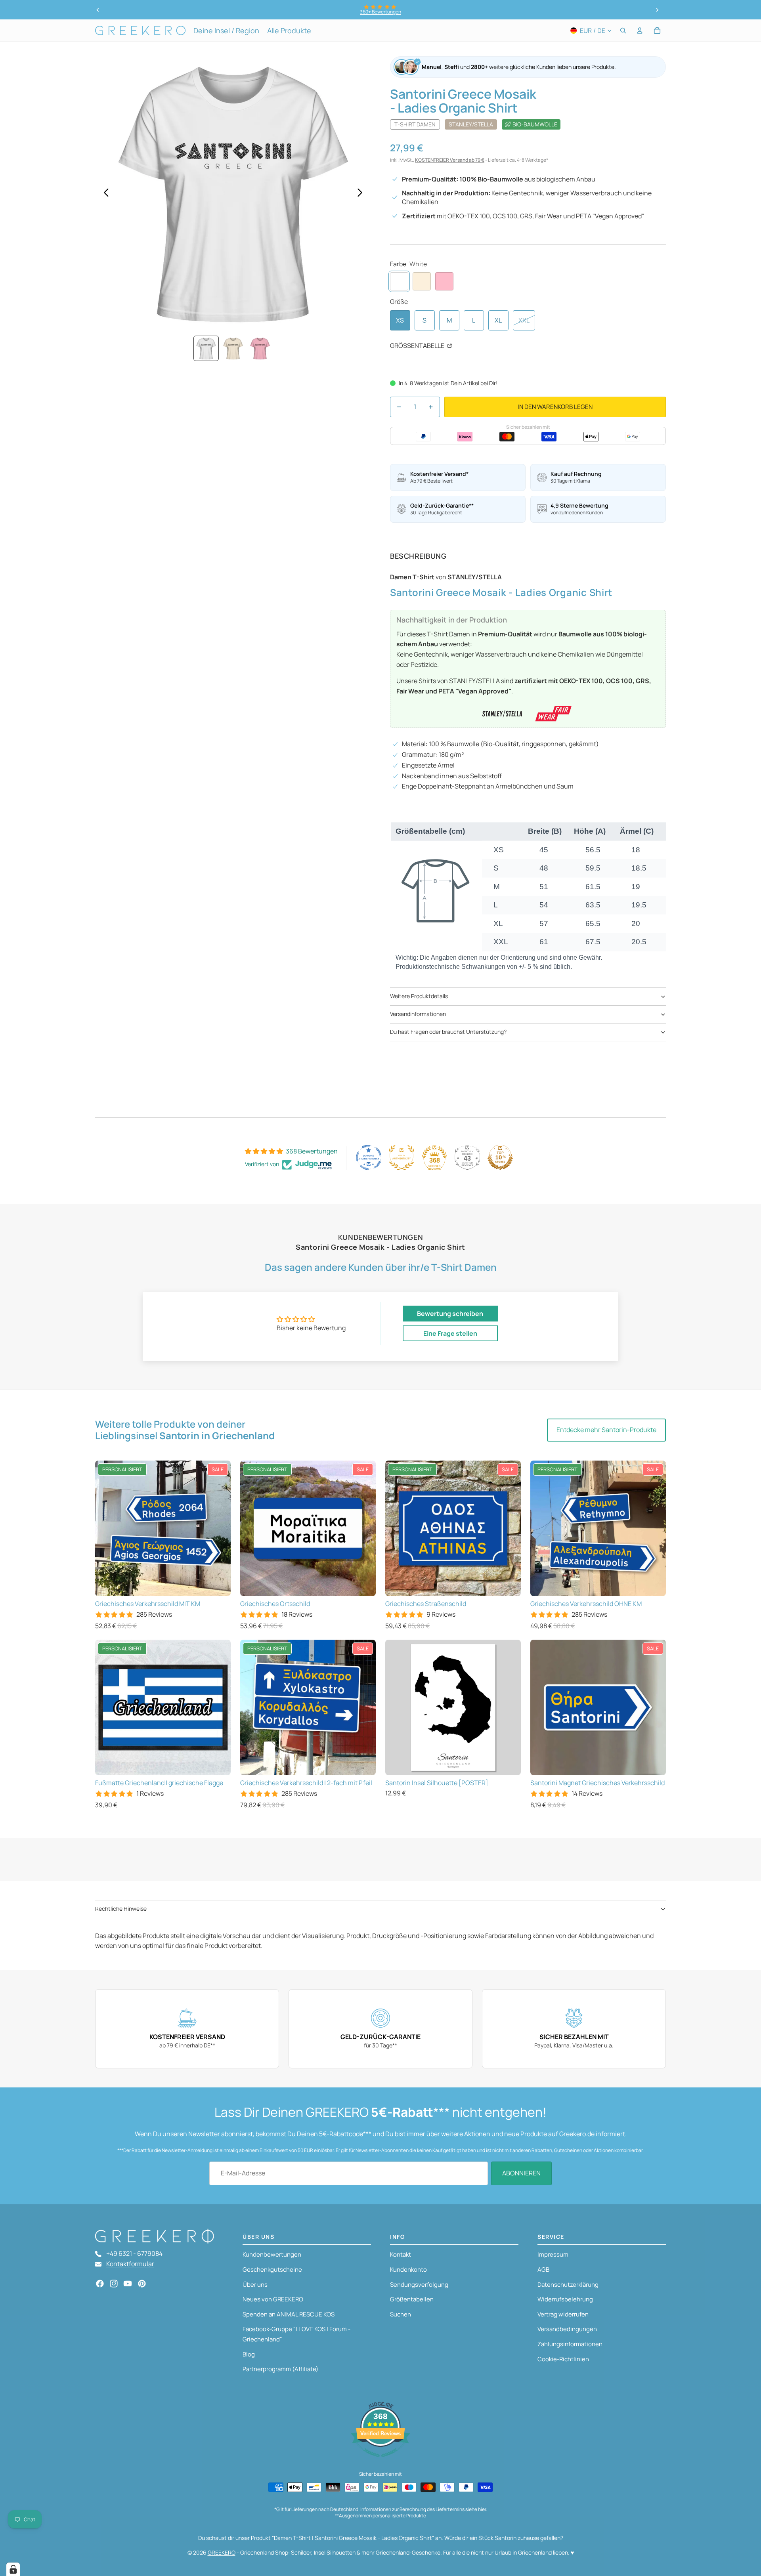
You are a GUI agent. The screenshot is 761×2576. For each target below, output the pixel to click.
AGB (543, 2270)
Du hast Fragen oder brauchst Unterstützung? (448, 1032)
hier (482, 2509)
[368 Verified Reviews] (380, 2461)
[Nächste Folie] (657, 10)
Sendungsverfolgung (419, 2285)
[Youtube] (128, 2284)
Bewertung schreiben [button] (450, 1314)
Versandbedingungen (567, 2329)
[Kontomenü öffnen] (640, 31)
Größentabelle (418, 346)
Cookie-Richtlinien (563, 2359)
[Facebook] (100, 2284)
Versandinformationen (418, 1014)
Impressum (553, 2254)
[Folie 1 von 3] (206, 348)
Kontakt (401, 2254)
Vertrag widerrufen (563, 2314)
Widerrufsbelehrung (565, 2299)
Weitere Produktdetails (419, 996)
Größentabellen (412, 2299)
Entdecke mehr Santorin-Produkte (606, 1430)
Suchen (401, 2314)
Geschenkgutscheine (272, 2270)
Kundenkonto (408, 2270)
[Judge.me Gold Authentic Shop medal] (402, 1157)
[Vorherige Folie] (98, 10)
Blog (249, 2354)
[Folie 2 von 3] (233, 348)
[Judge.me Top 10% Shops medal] (500, 1157)
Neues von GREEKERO (273, 2299)
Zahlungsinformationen (570, 2344)
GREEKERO (222, 2552)
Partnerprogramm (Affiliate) (280, 2369)
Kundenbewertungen (272, 2254)
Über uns (255, 2285)
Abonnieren (521, 2173)
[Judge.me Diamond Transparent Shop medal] (369, 1157)
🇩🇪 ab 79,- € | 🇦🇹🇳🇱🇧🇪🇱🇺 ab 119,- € (380, 12)
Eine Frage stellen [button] (450, 1333)
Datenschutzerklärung (568, 2285)
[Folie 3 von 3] (260, 348)
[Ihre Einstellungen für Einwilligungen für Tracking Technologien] (13, 2569)
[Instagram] (114, 2284)
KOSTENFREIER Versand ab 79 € (450, 160)
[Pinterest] (142, 2284)
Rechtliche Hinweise (121, 1909)
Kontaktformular (130, 2264)
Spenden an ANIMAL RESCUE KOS (289, 2314)
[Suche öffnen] (623, 31)
